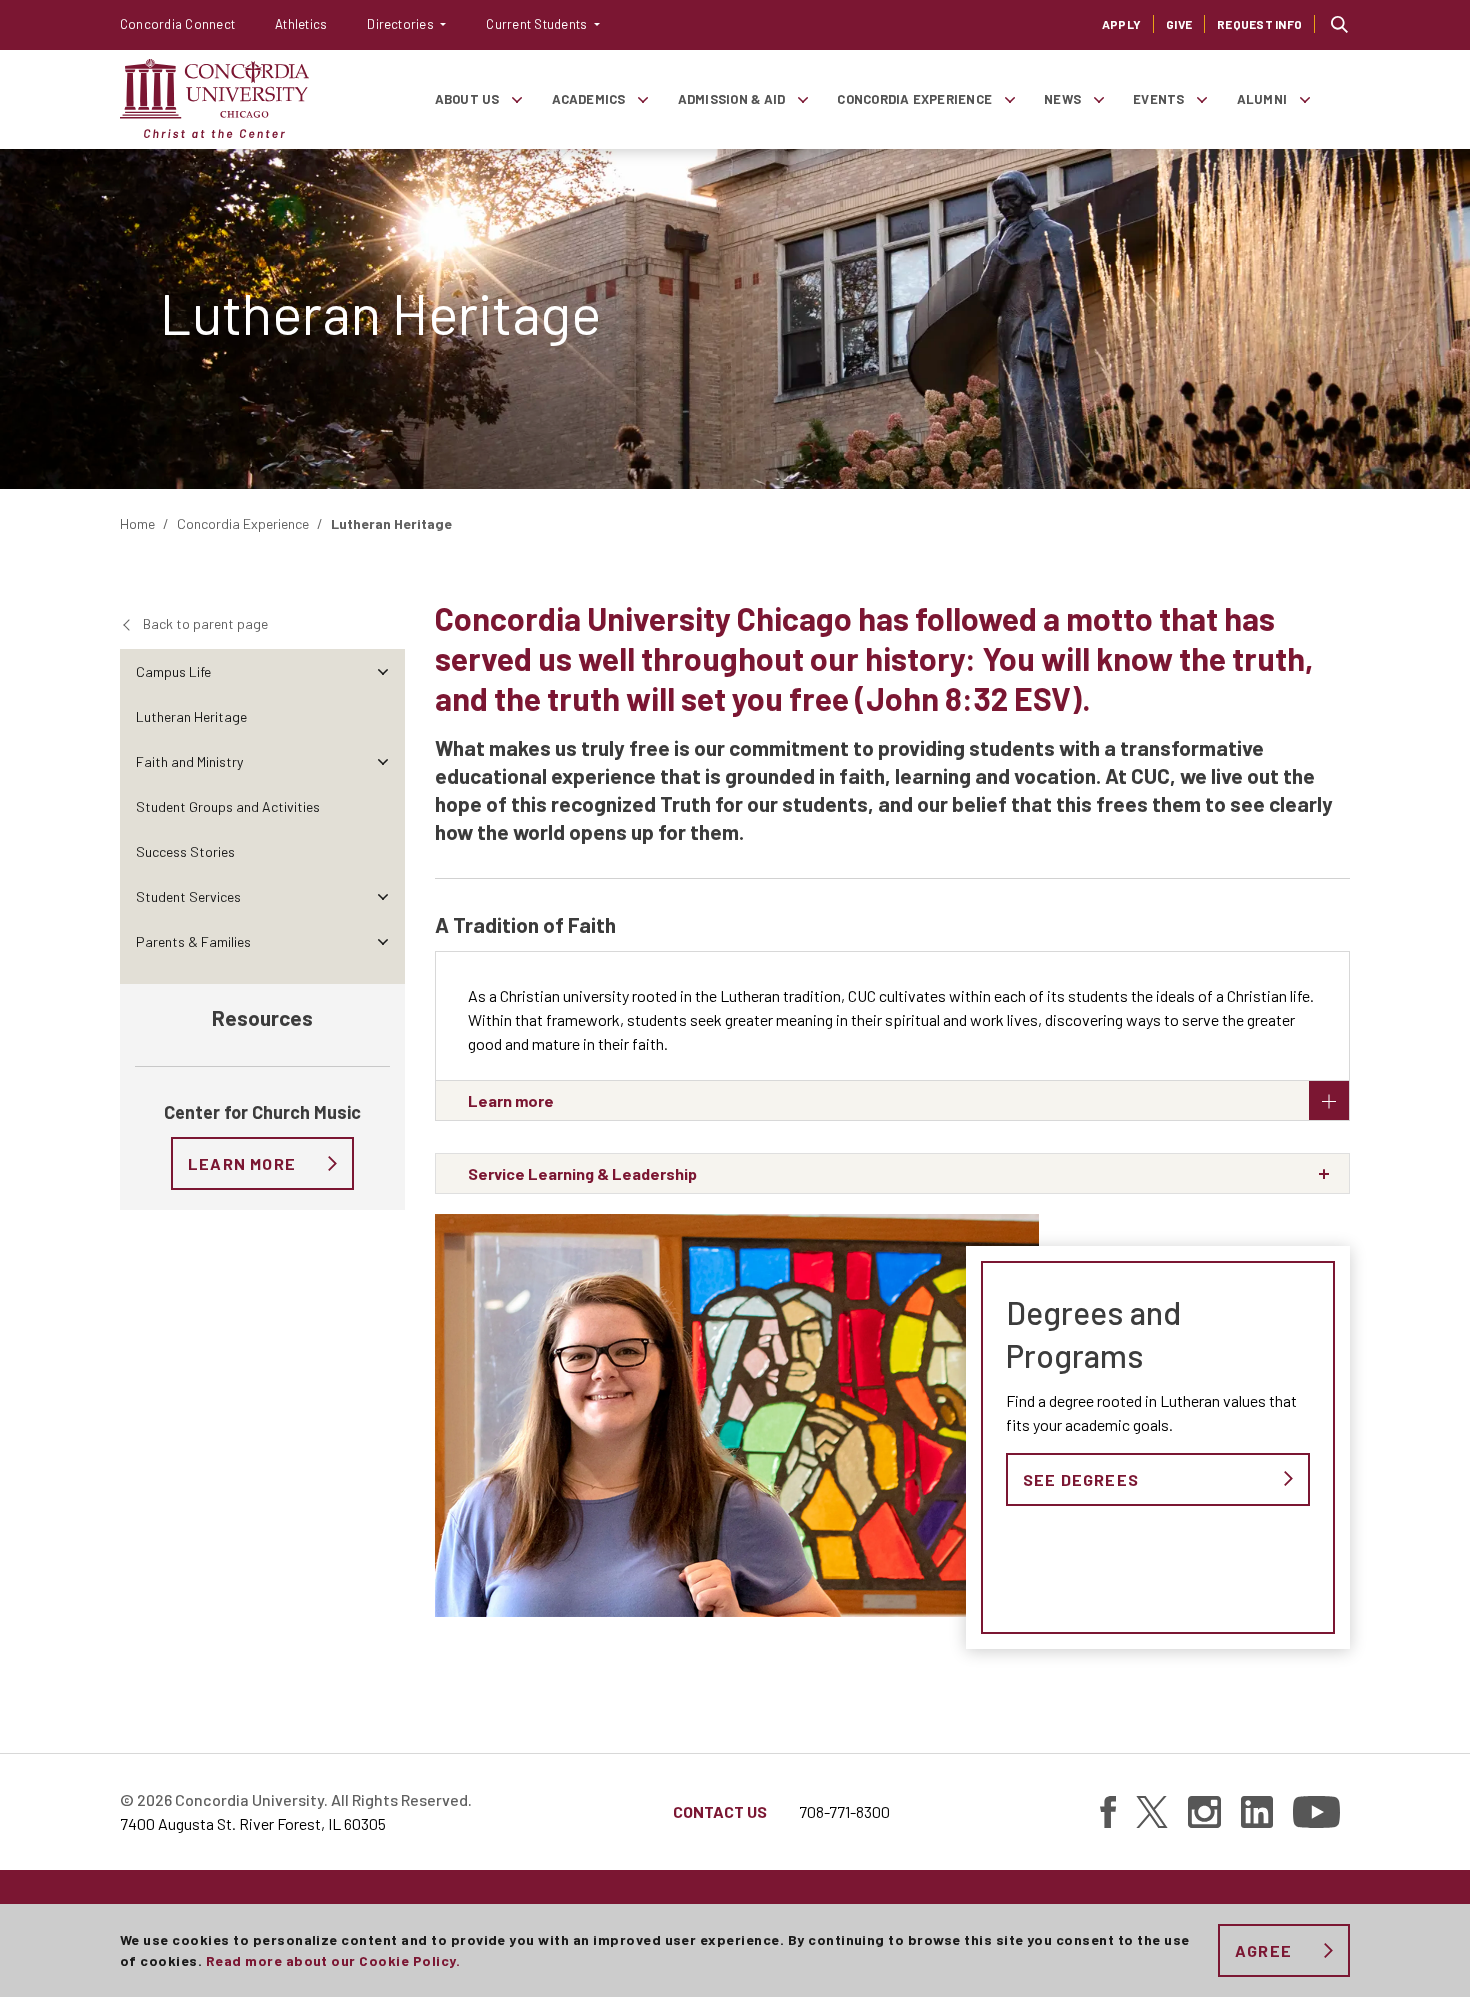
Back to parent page (205, 623)
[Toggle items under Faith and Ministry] (382, 761)
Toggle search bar (1339, 24)
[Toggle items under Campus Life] (382, 671)
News (1062, 99)
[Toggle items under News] (1098, 99)
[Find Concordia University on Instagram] (1204, 1812)
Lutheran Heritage (191, 716)
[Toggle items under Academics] (643, 99)
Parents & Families (193, 941)
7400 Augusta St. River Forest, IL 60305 (253, 1823)
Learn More (242, 1163)
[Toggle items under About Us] (517, 99)
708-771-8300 (844, 1811)
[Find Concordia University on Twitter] (1152, 1812)
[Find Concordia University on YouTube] (1316, 1812)
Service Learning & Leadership (582, 1173)
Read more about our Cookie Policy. (333, 1960)
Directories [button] (402, 24)
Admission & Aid (732, 99)
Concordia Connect (177, 24)
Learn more (511, 1100)
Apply (1121, 24)
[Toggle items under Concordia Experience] (1009, 99)
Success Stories (185, 851)
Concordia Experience (914, 99)
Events (1158, 99)
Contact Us (720, 1811)
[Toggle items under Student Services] (382, 896)
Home (137, 523)
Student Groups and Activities (228, 806)
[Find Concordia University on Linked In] (1257, 1812)
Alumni (1262, 99)
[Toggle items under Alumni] (1304, 99)
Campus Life (173, 671)
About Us (467, 99)
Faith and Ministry (189, 761)
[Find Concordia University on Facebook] (1108, 1812)
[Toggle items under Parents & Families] (382, 941)
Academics (589, 99)
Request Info (1259, 24)
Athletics (301, 24)
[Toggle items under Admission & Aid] (802, 99)
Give (1179, 24)
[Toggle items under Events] (1202, 99)
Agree (1263, 1950)
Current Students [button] (538, 24)
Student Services (188, 896)
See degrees (1081, 1479)
